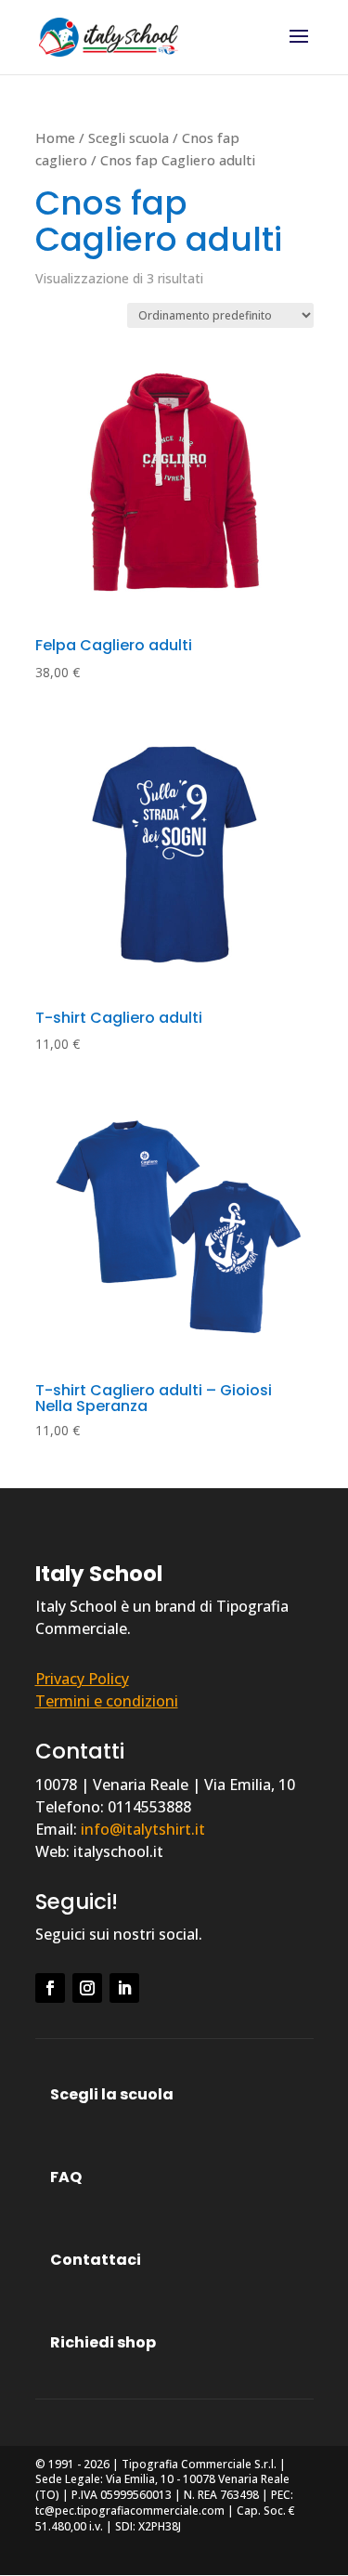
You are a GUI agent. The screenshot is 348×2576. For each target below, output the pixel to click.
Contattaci (96, 2260)
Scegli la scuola (112, 2094)
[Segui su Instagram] (87, 1988)
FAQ (66, 2177)
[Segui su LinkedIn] (124, 1988)
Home (55, 137)
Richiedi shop (103, 2342)
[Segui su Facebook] (50, 1988)
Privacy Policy (82, 1679)
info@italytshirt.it (143, 1829)
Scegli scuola (129, 137)
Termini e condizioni (107, 1701)
